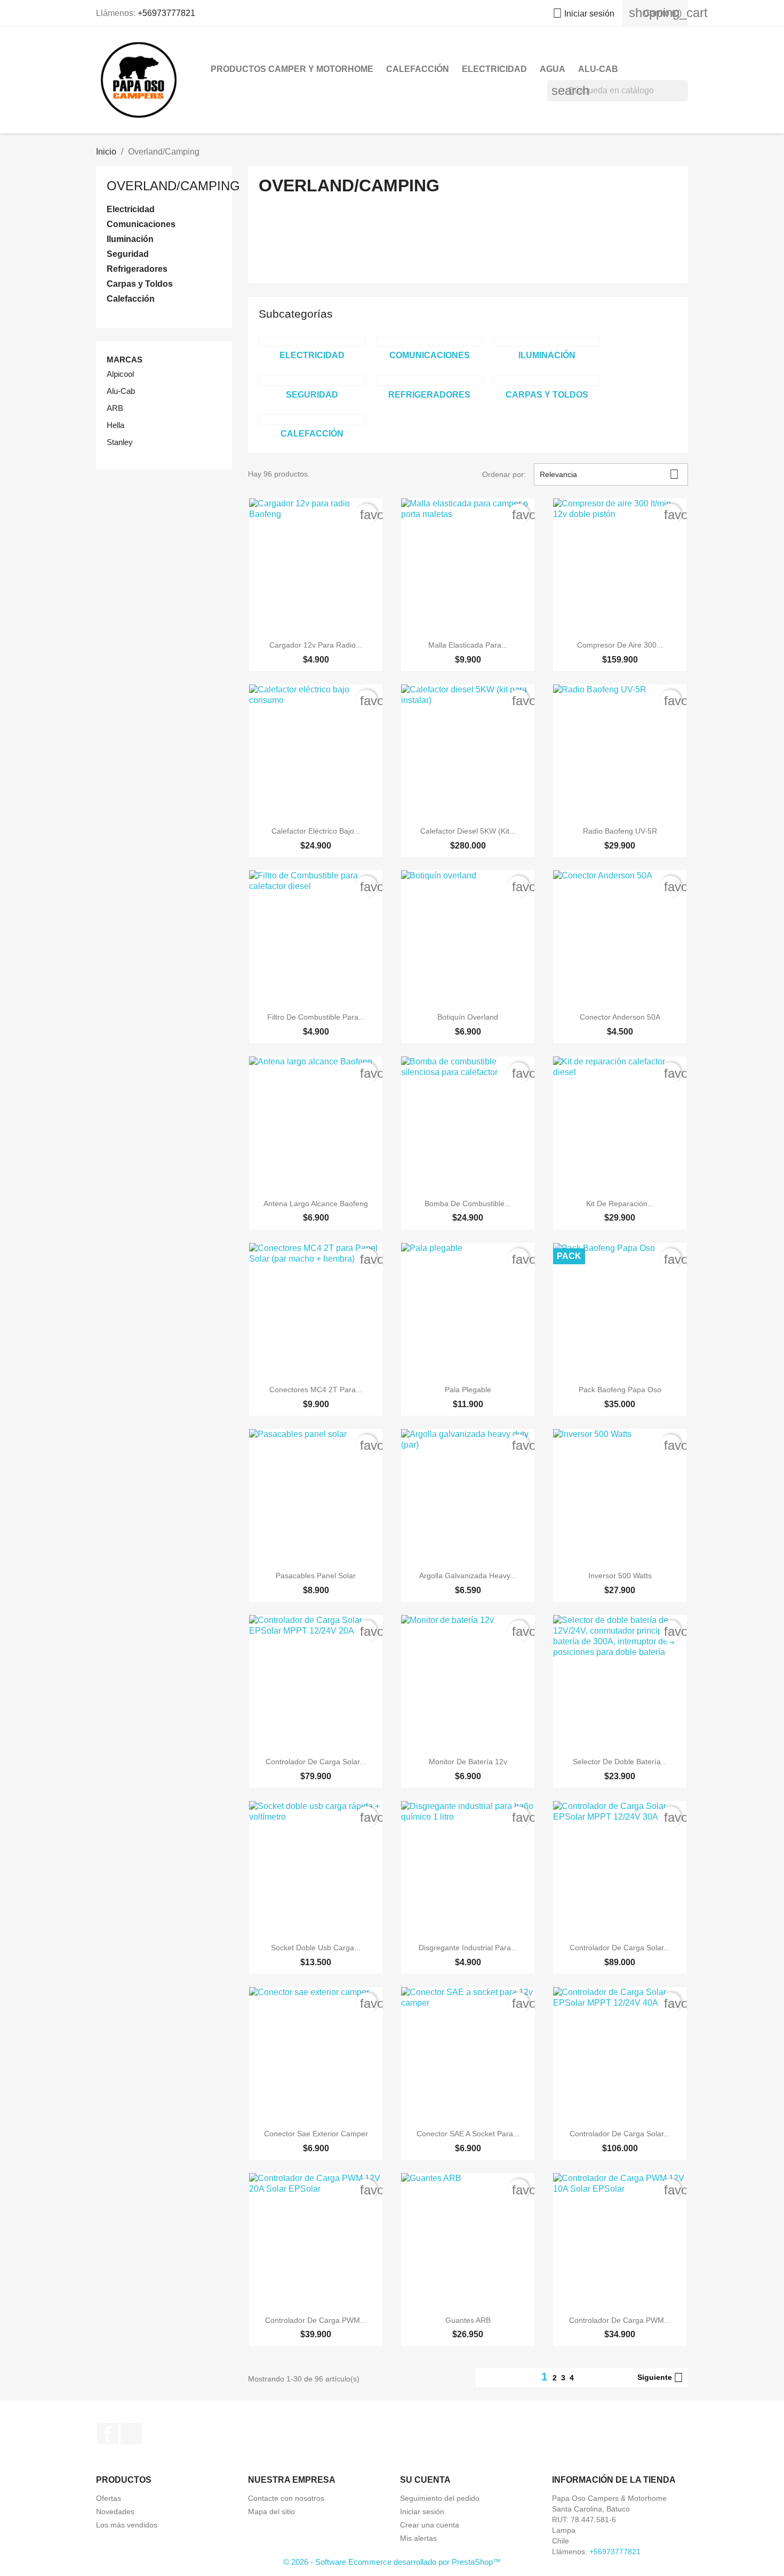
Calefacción (418, 69)
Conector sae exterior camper (316, 2134)
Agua (553, 69)
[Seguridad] (312, 381)
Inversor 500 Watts (620, 1576)
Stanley (120, 442)
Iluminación (130, 239)
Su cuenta (425, 2480)
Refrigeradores (137, 269)
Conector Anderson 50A (620, 1017)
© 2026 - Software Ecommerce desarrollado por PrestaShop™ (392, 2562)
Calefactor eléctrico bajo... (316, 831)
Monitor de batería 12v (468, 1762)
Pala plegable (468, 1390)
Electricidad (494, 69)
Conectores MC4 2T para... (316, 1390)
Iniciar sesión (422, 2512)
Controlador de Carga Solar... (316, 1762)
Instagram (131, 2434)
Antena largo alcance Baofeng (316, 1204)
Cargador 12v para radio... (316, 645)
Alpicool (120, 374)
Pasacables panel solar (316, 1576)
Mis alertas (418, 2538)
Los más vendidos (127, 2525)
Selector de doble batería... (620, 1762)
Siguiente (660, 2378)
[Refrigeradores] (429, 381)
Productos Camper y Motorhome (292, 69)
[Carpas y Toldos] (547, 381)
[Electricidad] (312, 341)
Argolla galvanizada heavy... (468, 1576)
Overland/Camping (173, 186)
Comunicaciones (141, 224)
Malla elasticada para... (468, 645)
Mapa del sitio (271, 2512)
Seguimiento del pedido (440, 2498)
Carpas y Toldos (140, 284)
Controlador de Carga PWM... (316, 2320)
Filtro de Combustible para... (316, 1017)
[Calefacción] (312, 419)
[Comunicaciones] (429, 341)
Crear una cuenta (430, 2525)
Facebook (108, 2434)
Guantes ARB (468, 2320)
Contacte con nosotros (286, 2498)
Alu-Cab (598, 69)
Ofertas (109, 2498)
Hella (115, 425)
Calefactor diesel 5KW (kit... (468, 831)
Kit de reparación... (620, 1204)
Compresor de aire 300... (620, 645)
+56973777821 (166, 13)
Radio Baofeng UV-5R (620, 831)
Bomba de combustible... (468, 1204)
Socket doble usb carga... (316, 1948)
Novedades (115, 2512)
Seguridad (128, 254)
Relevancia (609, 474)
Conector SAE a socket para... (468, 2134)
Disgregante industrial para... (468, 1948)
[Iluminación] (547, 341)
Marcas (125, 360)
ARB (115, 408)
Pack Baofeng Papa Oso (620, 1390)
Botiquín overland (468, 1017)
